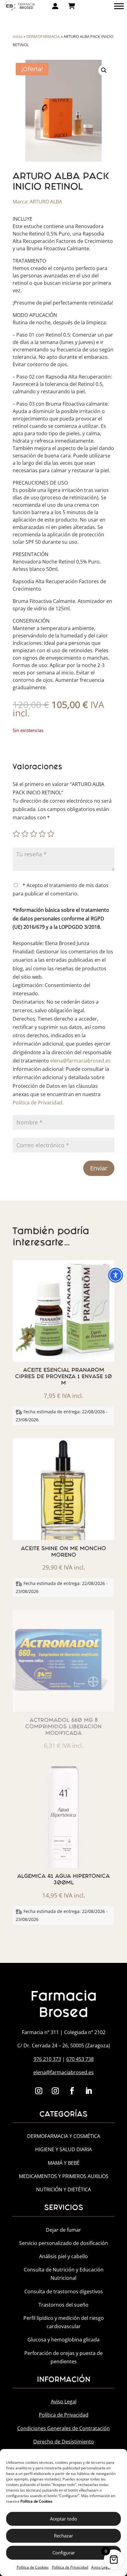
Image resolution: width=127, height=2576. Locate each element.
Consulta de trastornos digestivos (64, 2291)
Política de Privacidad (70, 2567)
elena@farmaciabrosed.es (80, 1061)
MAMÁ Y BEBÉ (64, 2163)
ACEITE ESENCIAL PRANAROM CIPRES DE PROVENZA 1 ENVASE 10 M (63, 1376)
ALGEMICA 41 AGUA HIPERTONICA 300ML (63, 1879)
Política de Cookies (33, 2567)
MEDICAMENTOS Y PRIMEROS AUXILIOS (64, 2176)
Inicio (18, 36)
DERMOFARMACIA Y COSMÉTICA (64, 2136)
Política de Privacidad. (38, 1103)
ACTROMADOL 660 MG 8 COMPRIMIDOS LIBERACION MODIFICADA (63, 1727)
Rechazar (63, 2536)
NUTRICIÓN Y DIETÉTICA (63, 2189)
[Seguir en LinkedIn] (88, 2091)
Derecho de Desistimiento (64, 2442)
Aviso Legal (101, 2567)
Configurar (64, 2553)
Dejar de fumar (63, 2230)
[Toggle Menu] (119, 6)
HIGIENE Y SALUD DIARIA (63, 2149)
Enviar (99, 1168)
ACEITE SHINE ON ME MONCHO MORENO (63, 1552)
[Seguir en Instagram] (39, 2091)
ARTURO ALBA (46, 202)
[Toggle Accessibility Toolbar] (116, 1275)
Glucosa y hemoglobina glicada (63, 2340)
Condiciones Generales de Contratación (63, 2428)
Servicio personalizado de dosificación (63, 2243)
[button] (104, 70)
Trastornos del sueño (63, 2305)
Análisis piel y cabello (63, 2256)
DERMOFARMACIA (43, 36)
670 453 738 (80, 2059)
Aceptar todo (63, 2519)
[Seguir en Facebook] (72, 2091)
